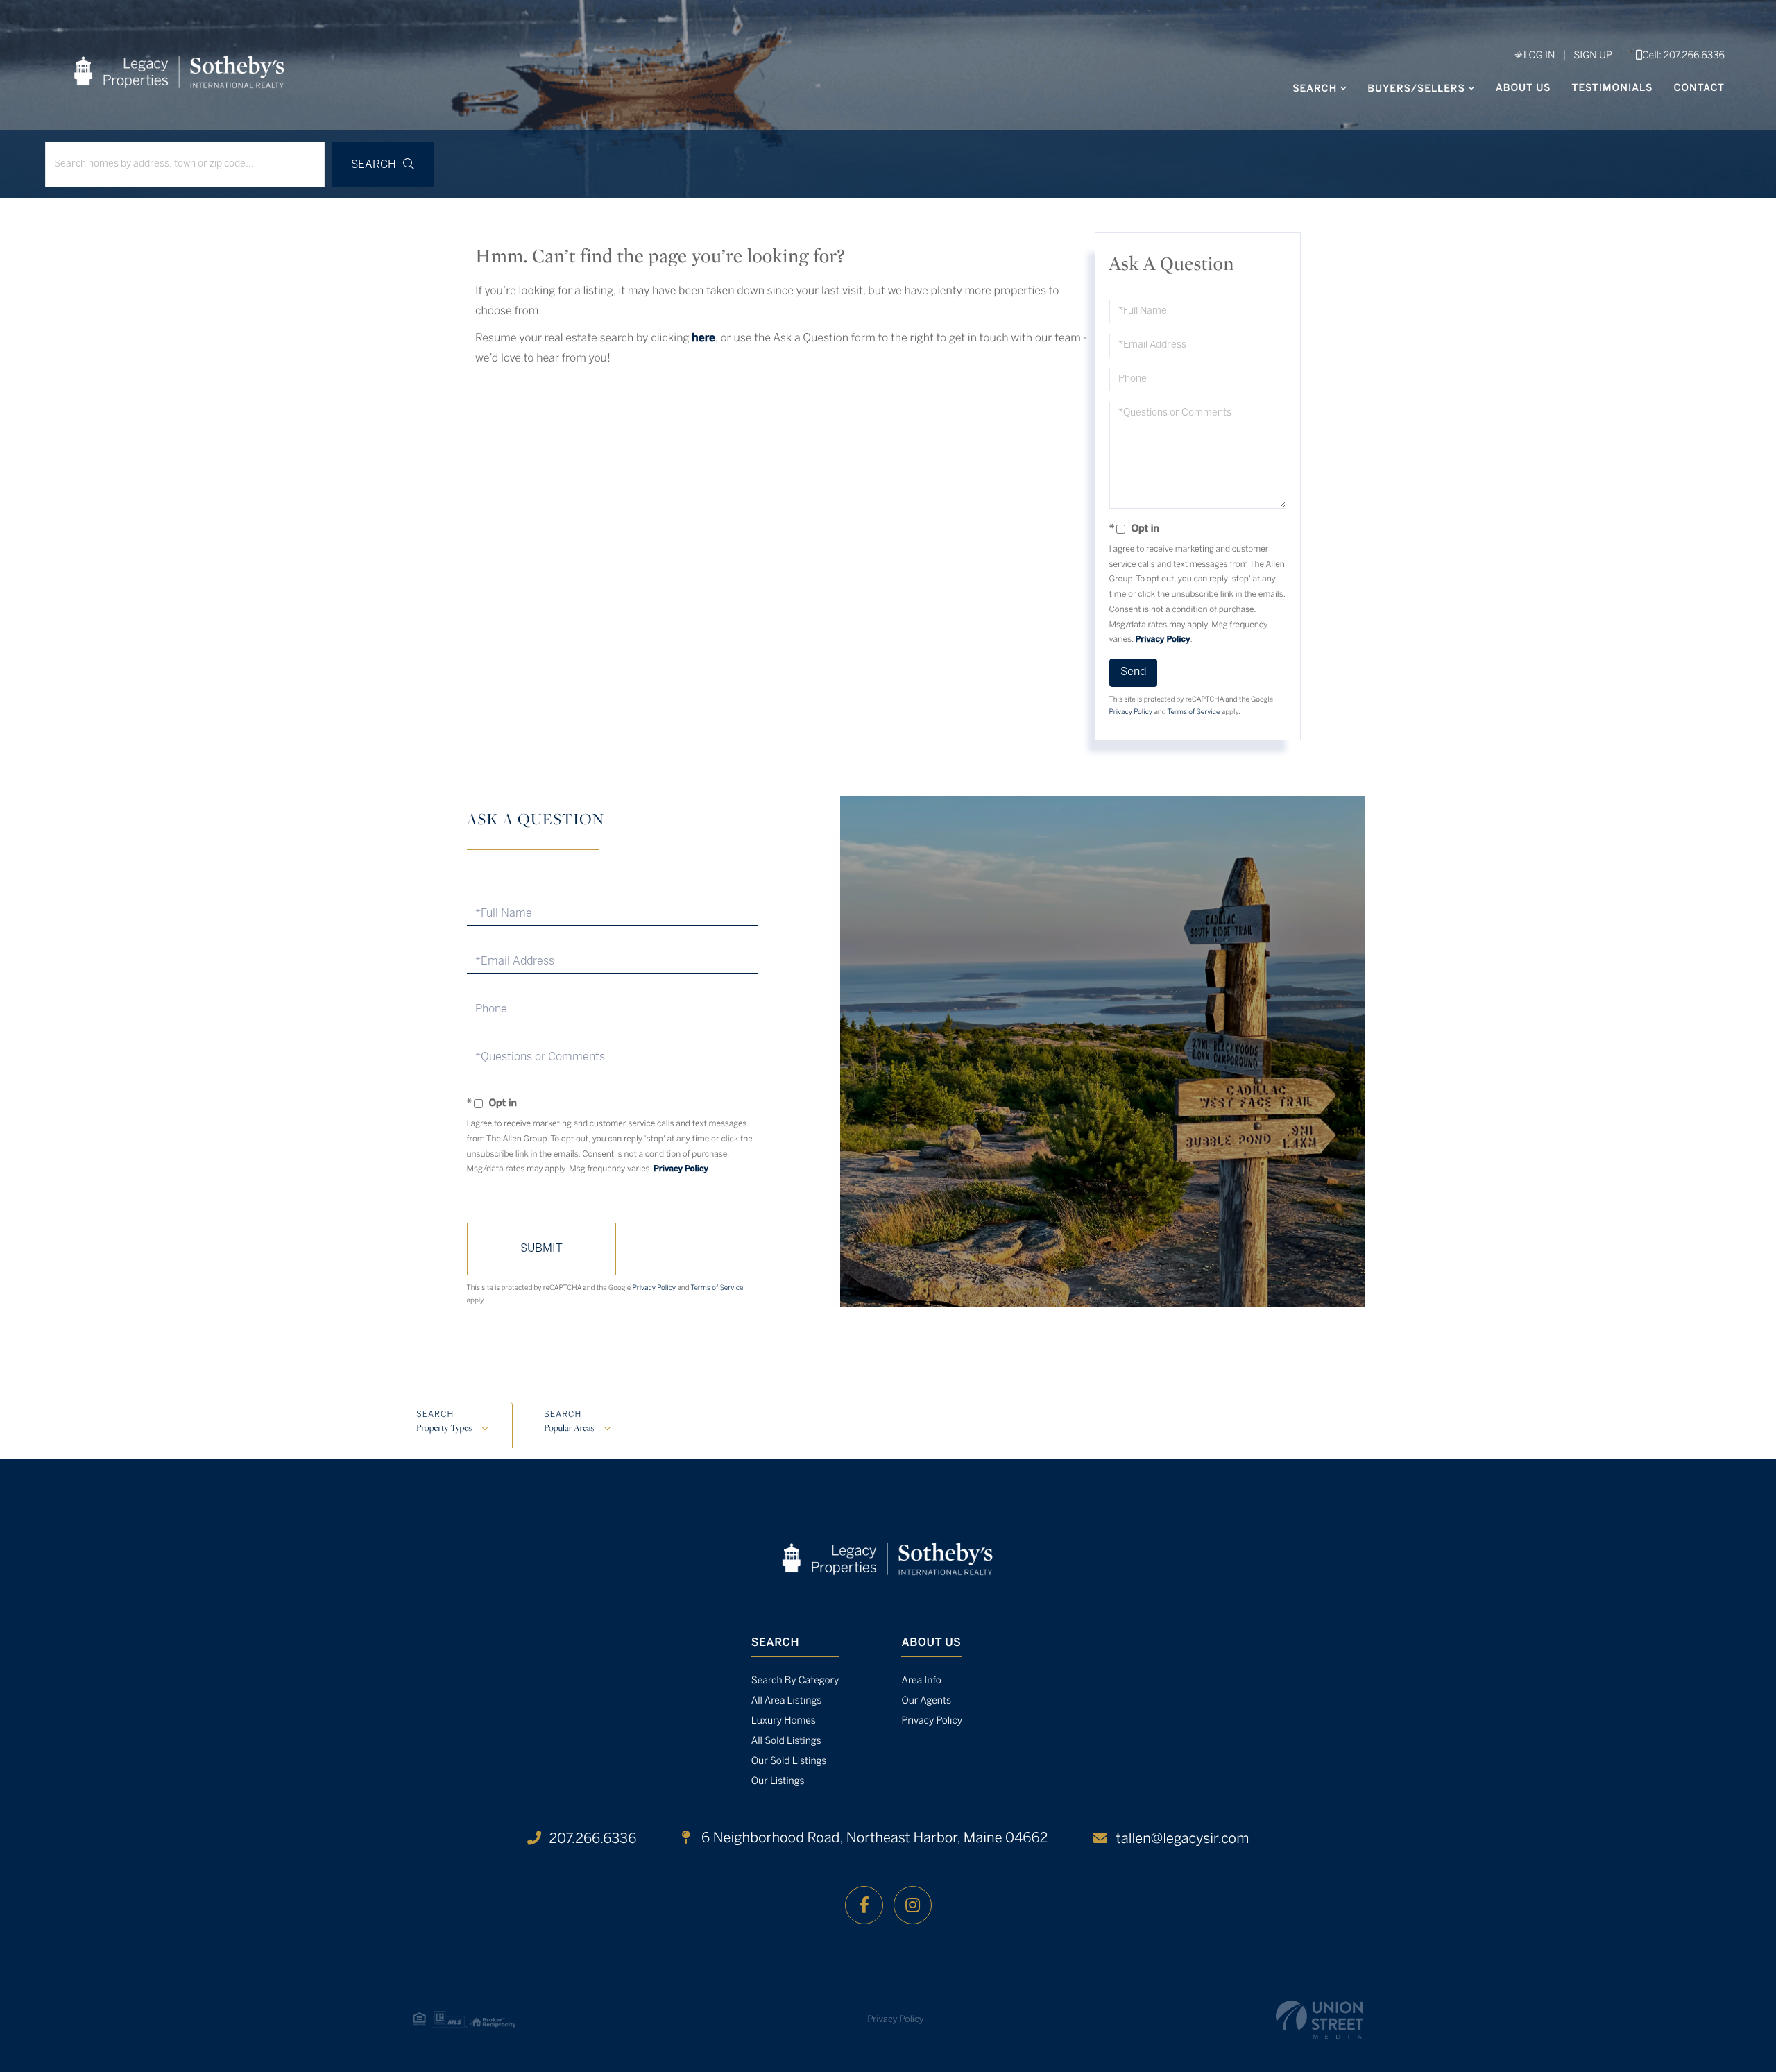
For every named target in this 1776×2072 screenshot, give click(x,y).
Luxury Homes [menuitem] (784, 1721)
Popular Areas (569, 1429)
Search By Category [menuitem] (795, 1681)
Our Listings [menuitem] (778, 1782)
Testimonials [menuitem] (1613, 88)
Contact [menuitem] (1699, 88)
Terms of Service (1194, 712)
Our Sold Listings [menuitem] (789, 1761)
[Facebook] (864, 1905)
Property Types (444, 1429)
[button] (383, 164)
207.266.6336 (593, 1839)
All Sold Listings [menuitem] (786, 1741)
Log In (1538, 56)
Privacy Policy (1163, 640)
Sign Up (1593, 56)
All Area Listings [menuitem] (786, 1701)
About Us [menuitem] (1523, 88)
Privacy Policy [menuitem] (932, 1721)
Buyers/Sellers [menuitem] (1416, 89)
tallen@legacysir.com (1182, 1839)
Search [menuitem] (1315, 89)
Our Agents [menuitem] (926, 1701)
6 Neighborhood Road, (873, 1839)
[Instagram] (913, 1905)
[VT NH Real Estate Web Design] (1320, 2020)
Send (1133, 672)
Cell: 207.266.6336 (1683, 56)
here (703, 339)
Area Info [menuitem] (921, 1681)
